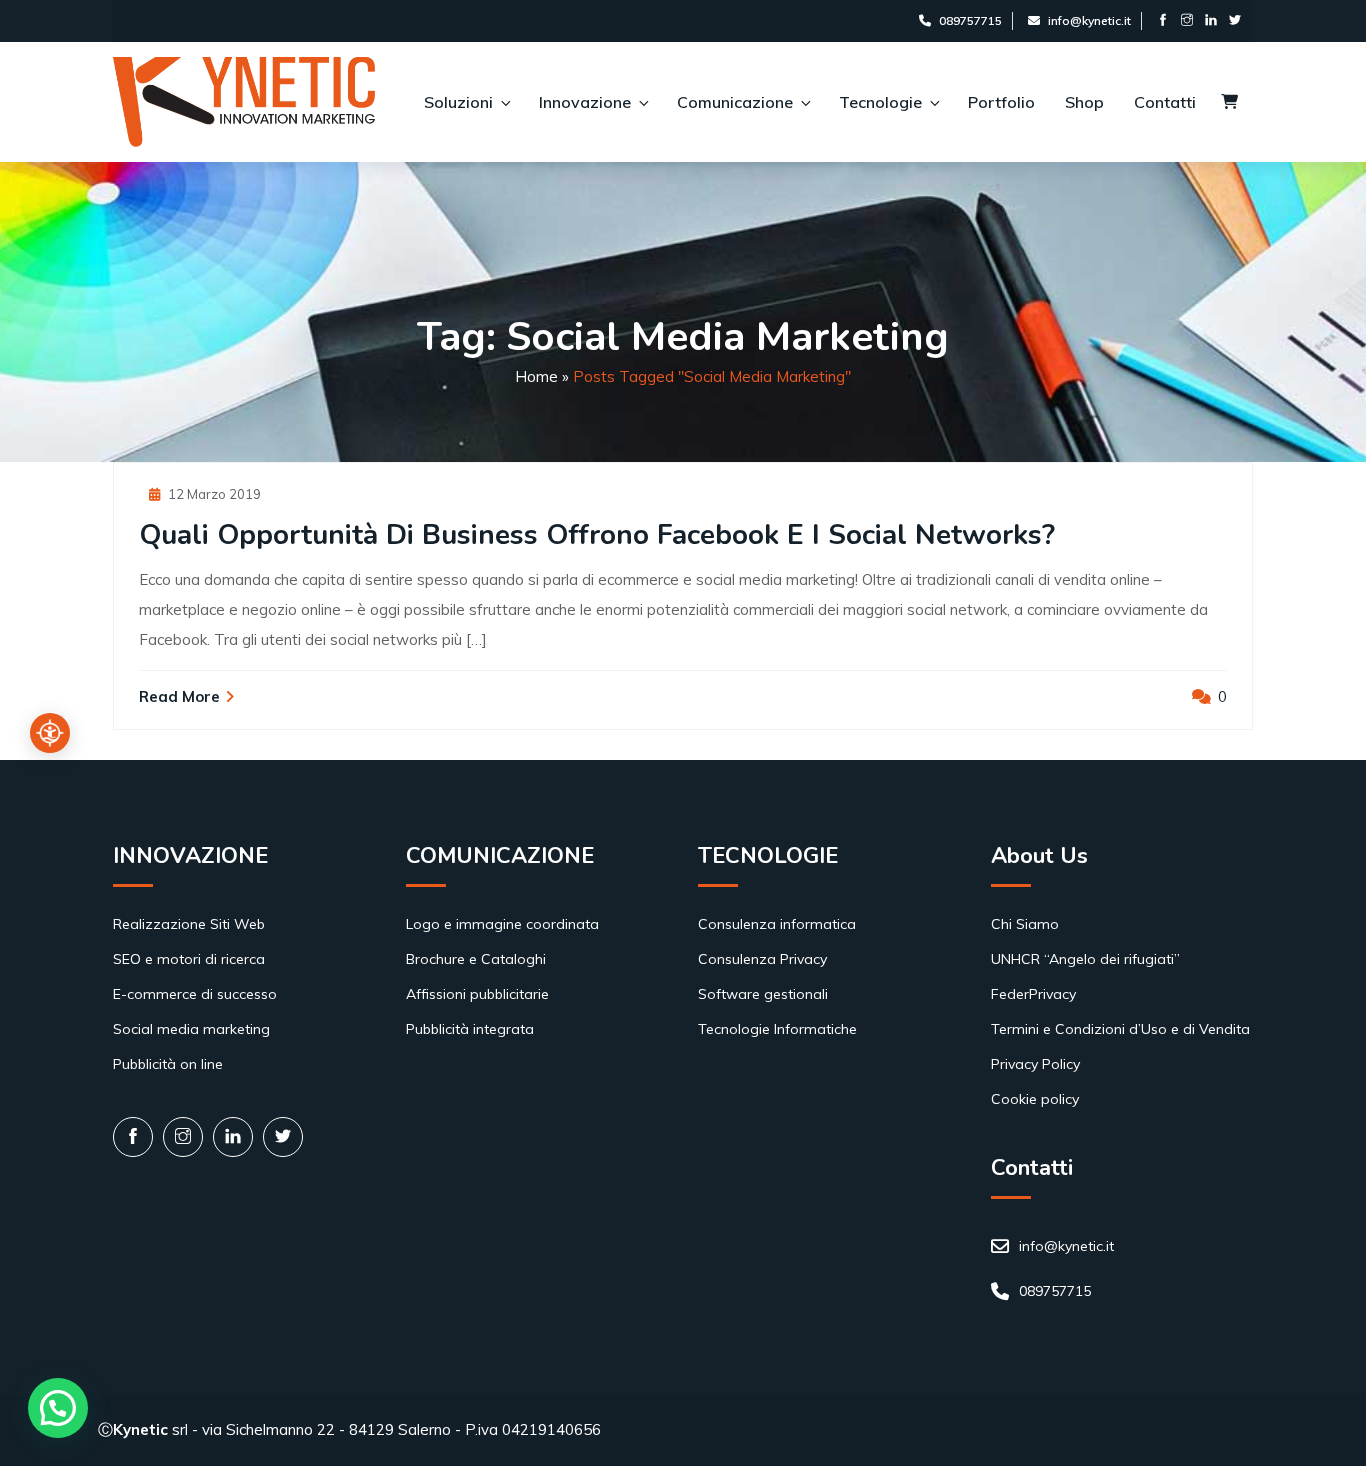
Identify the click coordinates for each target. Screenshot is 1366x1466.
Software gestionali (763, 994)
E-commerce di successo (195, 994)
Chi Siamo (1025, 924)
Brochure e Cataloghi (476, 959)
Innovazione (585, 102)
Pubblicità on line (168, 1064)
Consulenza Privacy (762, 959)
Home (536, 376)
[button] (58, 1408)
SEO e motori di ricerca (189, 959)
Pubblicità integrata (470, 1029)
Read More (179, 696)
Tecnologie (880, 102)
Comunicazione (735, 102)
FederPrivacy (1033, 994)
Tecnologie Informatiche (777, 1029)
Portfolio (1001, 102)
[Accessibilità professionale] (50, 733)
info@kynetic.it (1089, 20)
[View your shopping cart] (1229, 102)
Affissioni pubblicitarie (477, 994)
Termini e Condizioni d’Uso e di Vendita (1120, 1029)
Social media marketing (191, 1029)
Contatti (1165, 102)
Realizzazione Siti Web (189, 924)
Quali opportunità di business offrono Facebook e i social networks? (597, 535)
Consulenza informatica (777, 924)
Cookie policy (1035, 1099)
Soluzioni (458, 102)
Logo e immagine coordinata (502, 924)
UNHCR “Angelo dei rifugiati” (1085, 959)
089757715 (970, 20)
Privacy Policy (1035, 1064)
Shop (1084, 102)
